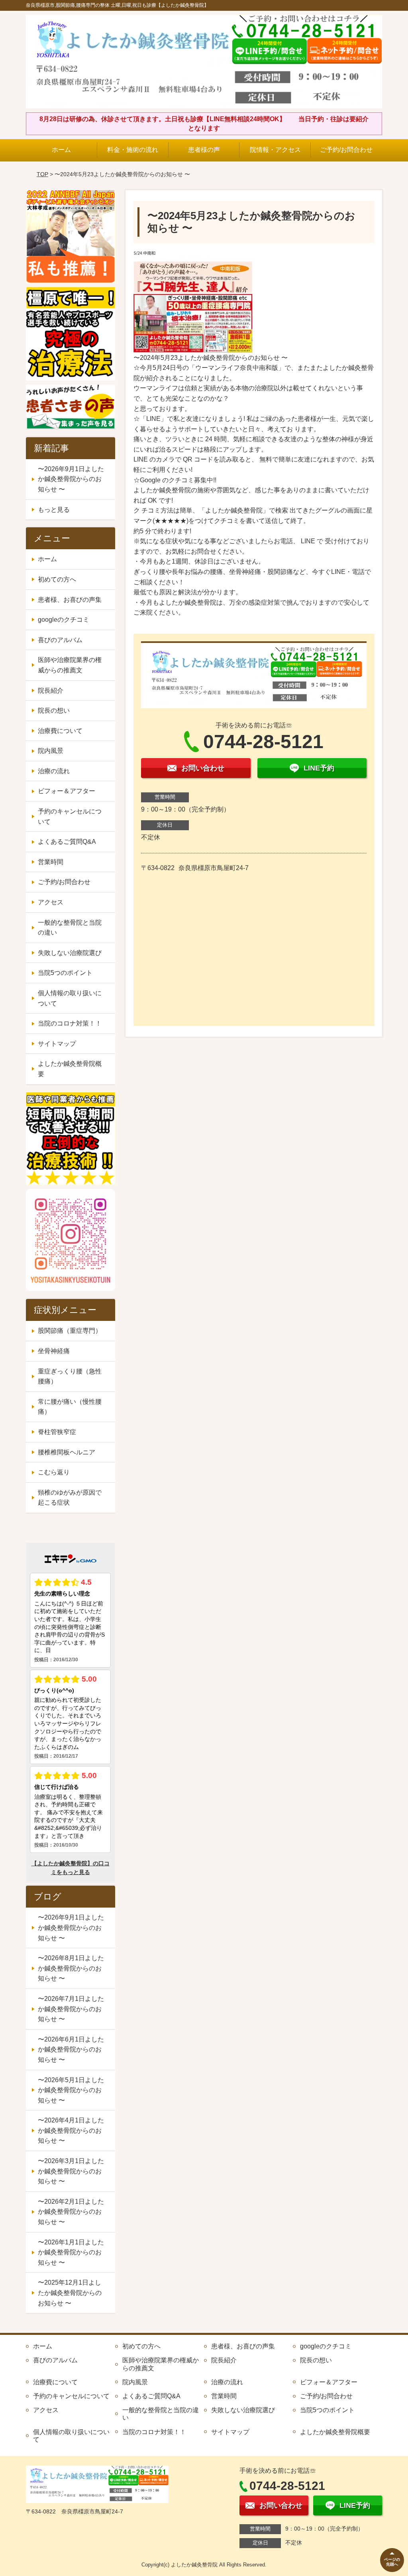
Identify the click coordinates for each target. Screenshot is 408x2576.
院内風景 (51, 751)
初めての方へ (57, 579)
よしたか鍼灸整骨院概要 (70, 1069)
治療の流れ (54, 771)
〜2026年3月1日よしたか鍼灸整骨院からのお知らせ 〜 (71, 2171)
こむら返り (54, 1472)
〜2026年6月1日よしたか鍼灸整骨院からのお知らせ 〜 (71, 2049)
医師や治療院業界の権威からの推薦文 (70, 665)
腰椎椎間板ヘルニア (67, 1452)
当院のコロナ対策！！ (70, 1023)
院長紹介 (51, 691)
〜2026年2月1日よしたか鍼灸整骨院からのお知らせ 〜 (71, 2212)
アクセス (51, 902)
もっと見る (54, 510)
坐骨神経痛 (54, 1351)
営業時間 (51, 862)
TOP (42, 174)
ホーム (61, 150)
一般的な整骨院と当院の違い (70, 928)
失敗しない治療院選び (70, 953)
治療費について (60, 731)
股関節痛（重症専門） (70, 1331)
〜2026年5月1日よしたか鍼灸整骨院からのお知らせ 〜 (71, 2090)
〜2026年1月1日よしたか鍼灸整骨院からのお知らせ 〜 (71, 2252)
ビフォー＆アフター (67, 791)
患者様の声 (204, 150)
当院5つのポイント (65, 973)
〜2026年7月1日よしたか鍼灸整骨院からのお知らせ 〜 (71, 2009)
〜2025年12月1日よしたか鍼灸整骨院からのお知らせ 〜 (70, 2293)
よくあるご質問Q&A (67, 842)
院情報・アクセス (275, 150)
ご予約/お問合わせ (346, 150)
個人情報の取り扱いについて (70, 998)
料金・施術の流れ (133, 150)
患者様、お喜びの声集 (70, 600)
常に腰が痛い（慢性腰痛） (70, 1407)
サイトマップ (57, 1044)
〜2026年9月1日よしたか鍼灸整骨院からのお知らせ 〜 (71, 479)
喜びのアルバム (60, 640)
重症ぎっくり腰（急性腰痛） (70, 1376)
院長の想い (54, 710)
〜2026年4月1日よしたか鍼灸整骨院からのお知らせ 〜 (71, 2130)
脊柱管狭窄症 (57, 1432)
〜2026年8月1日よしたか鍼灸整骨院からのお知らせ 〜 (71, 1968)
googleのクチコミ (64, 620)
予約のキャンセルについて (70, 816)
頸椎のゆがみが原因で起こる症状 (70, 1498)
